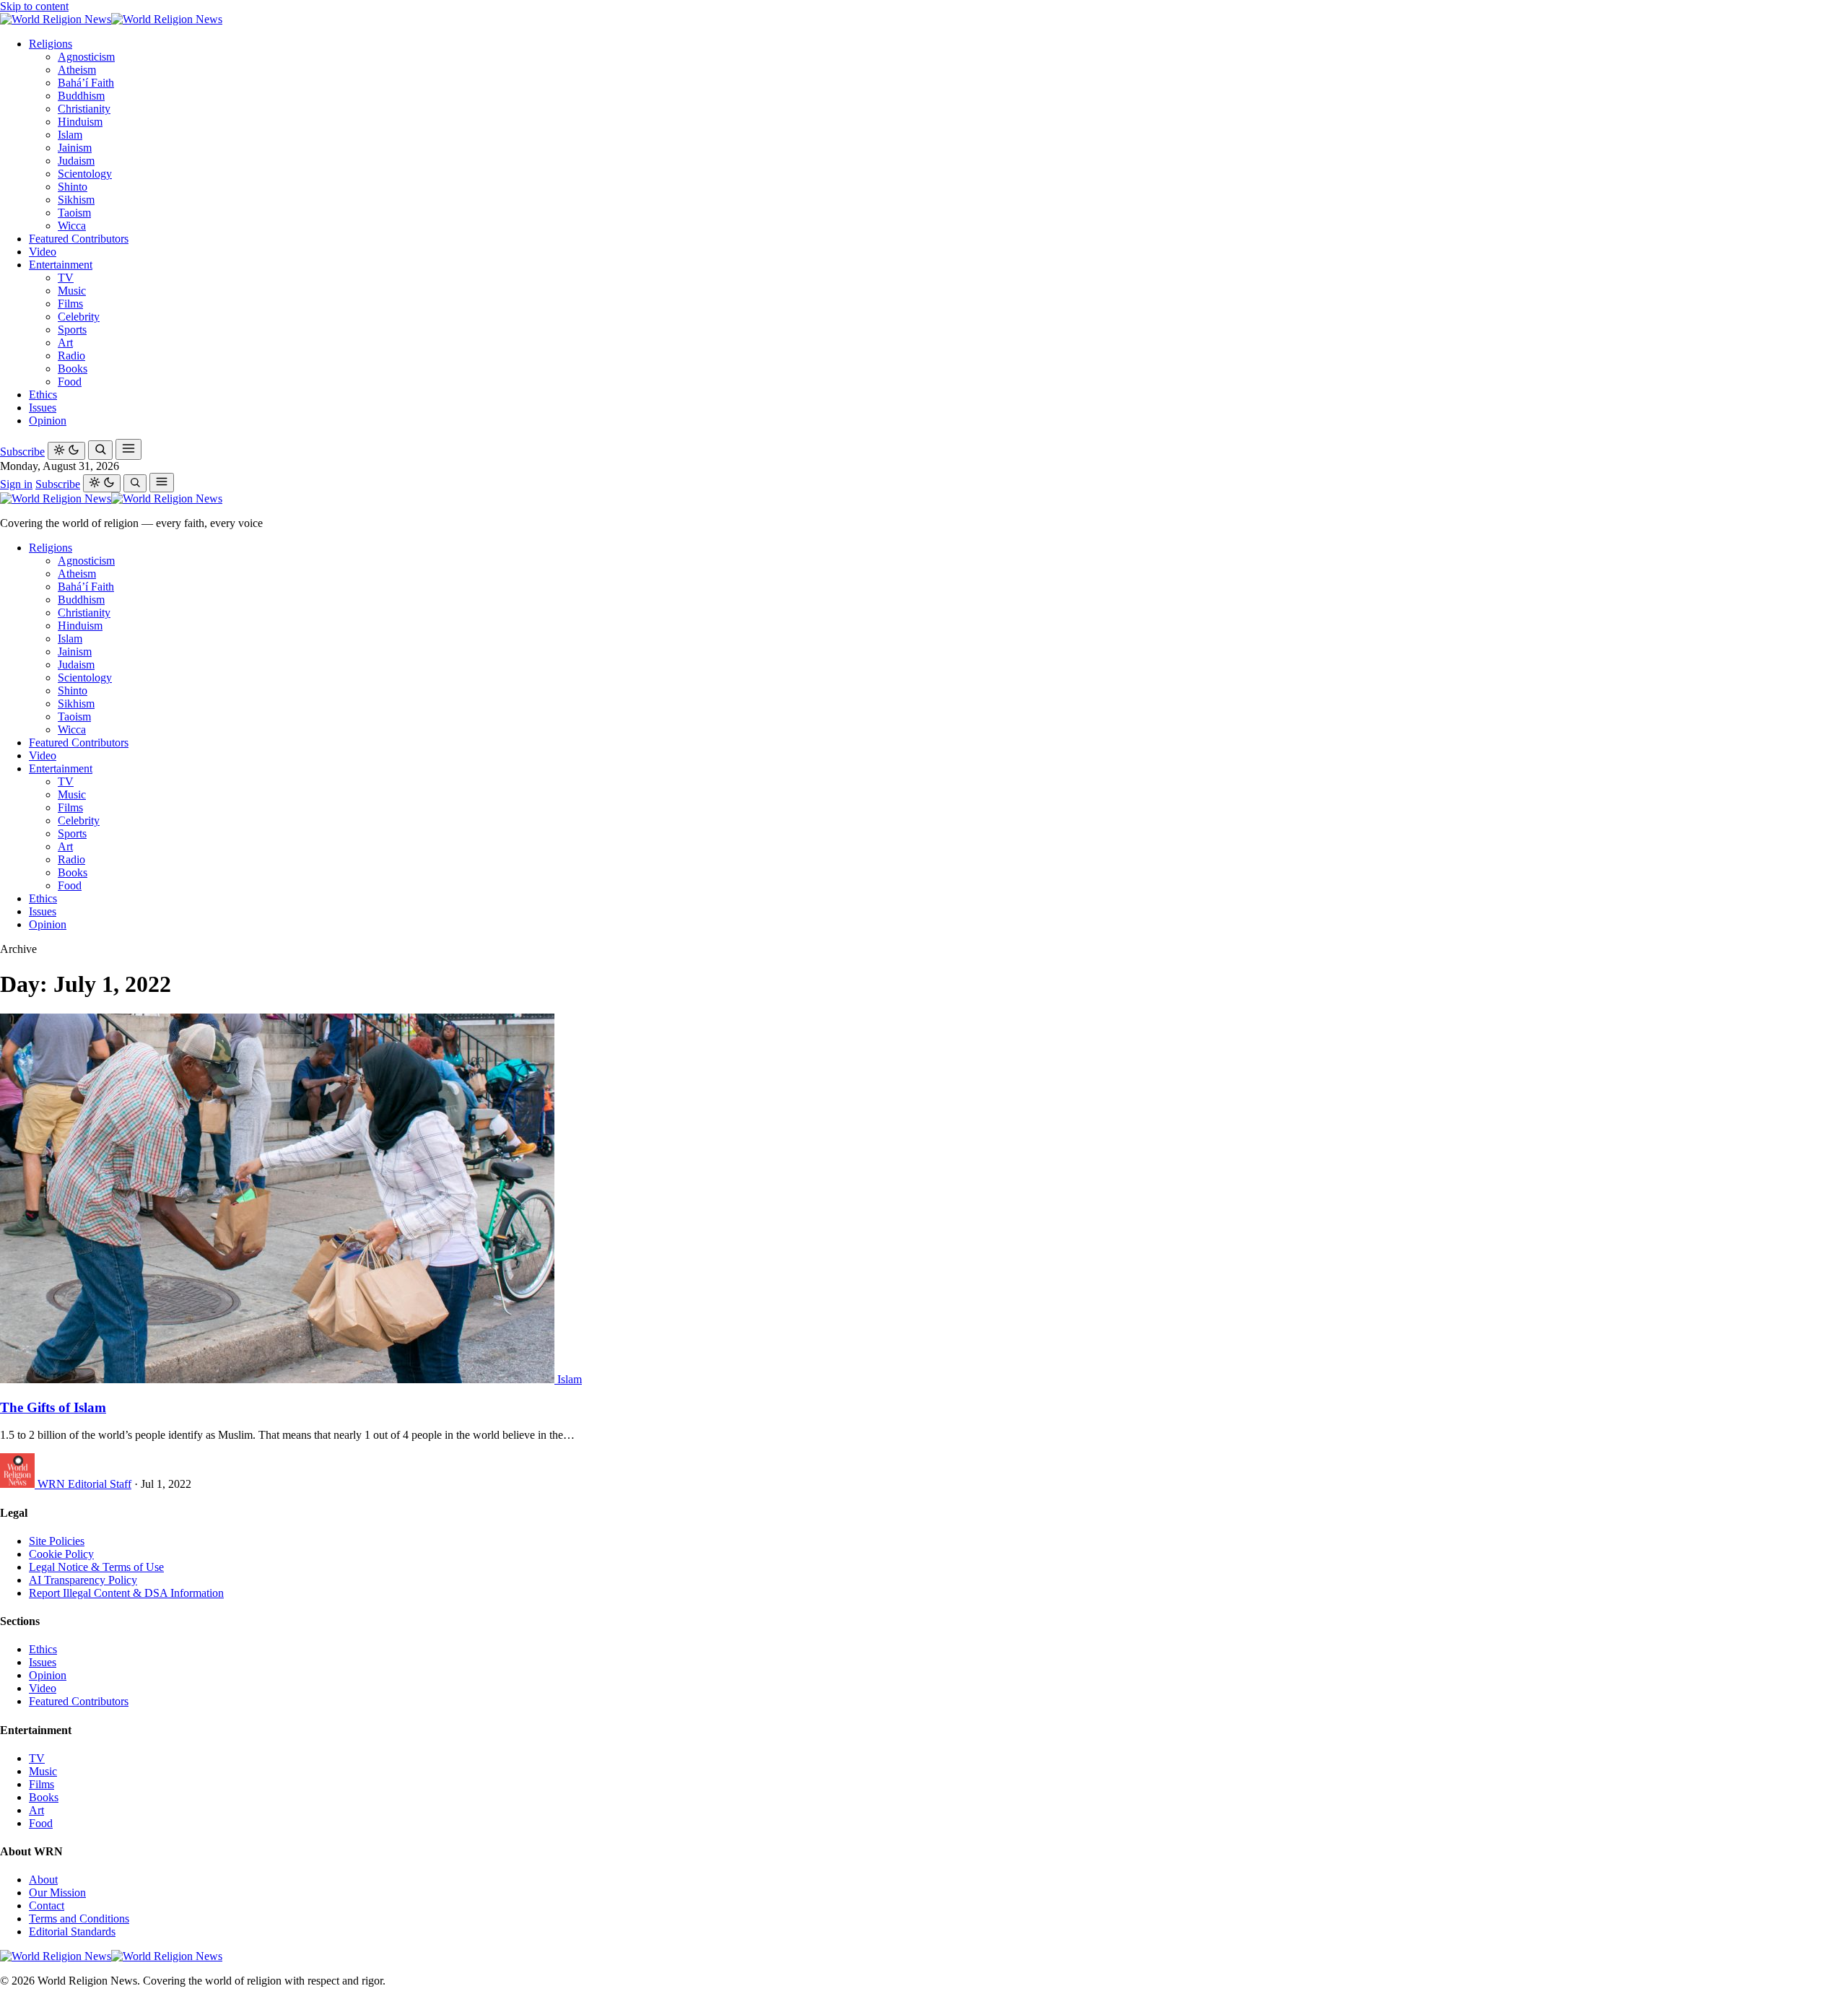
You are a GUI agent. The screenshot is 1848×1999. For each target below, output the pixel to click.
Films (70, 304)
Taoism (74, 213)
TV (66, 278)
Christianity (84, 109)
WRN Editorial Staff (84, 1484)
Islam (70, 135)
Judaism (76, 161)
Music (72, 291)
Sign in (16, 484)
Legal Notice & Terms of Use (96, 1567)
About (43, 1880)
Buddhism (81, 96)
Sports (72, 330)
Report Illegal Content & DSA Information (126, 1593)
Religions (51, 44)
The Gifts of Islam (53, 1407)
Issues (43, 408)
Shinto (73, 187)
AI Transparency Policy (83, 1580)
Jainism (75, 148)
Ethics (43, 395)
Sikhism (76, 200)
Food (70, 382)
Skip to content (34, 6)
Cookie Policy (61, 1554)
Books (73, 369)
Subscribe (22, 452)
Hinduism (80, 122)
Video (43, 252)
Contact (47, 1906)
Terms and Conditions (79, 1919)
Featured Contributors (79, 239)
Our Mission (57, 1893)
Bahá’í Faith (86, 83)
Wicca (72, 226)
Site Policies (57, 1541)
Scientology (85, 174)
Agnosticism (86, 57)
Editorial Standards (72, 1932)
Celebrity (79, 317)
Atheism (77, 70)
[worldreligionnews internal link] (111, 19)
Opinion (48, 421)
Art (65, 343)
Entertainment (61, 265)
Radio (71, 356)
